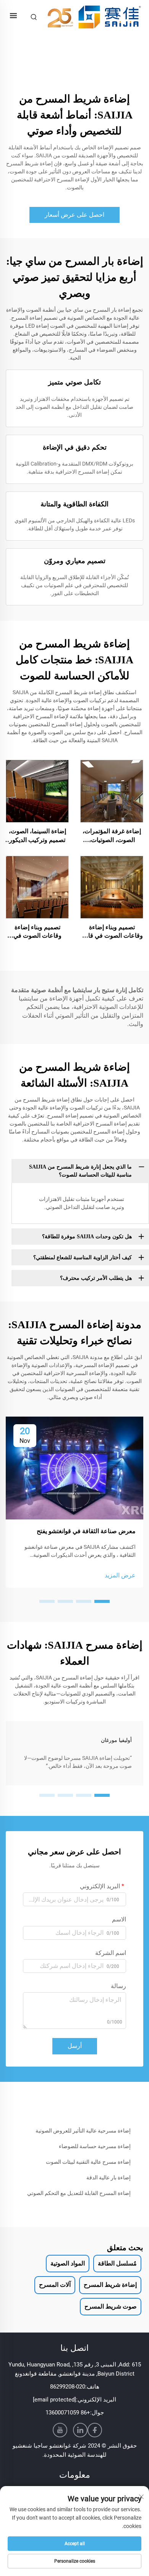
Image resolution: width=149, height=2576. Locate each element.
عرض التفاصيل (112, 791)
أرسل (75, 2046)
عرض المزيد (120, 1575)
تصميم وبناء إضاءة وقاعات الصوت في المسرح (37, 932)
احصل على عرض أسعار (74, 215)
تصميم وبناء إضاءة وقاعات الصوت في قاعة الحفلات (112, 932)
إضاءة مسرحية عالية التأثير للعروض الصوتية (83, 2131)
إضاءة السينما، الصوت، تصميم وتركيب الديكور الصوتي (37, 836)
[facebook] (95, 2430)
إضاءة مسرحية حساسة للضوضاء (95, 2146)
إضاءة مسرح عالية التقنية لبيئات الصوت (88, 2162)
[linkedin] (80, 2430)
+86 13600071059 (68, 2413)
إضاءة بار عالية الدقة (109, 2177)
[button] (102, 1601)
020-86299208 (68, 2387)
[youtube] (60, 2430)
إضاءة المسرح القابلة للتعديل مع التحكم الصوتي (79, 2193)
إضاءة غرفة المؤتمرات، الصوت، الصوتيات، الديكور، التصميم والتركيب (112, 836)
